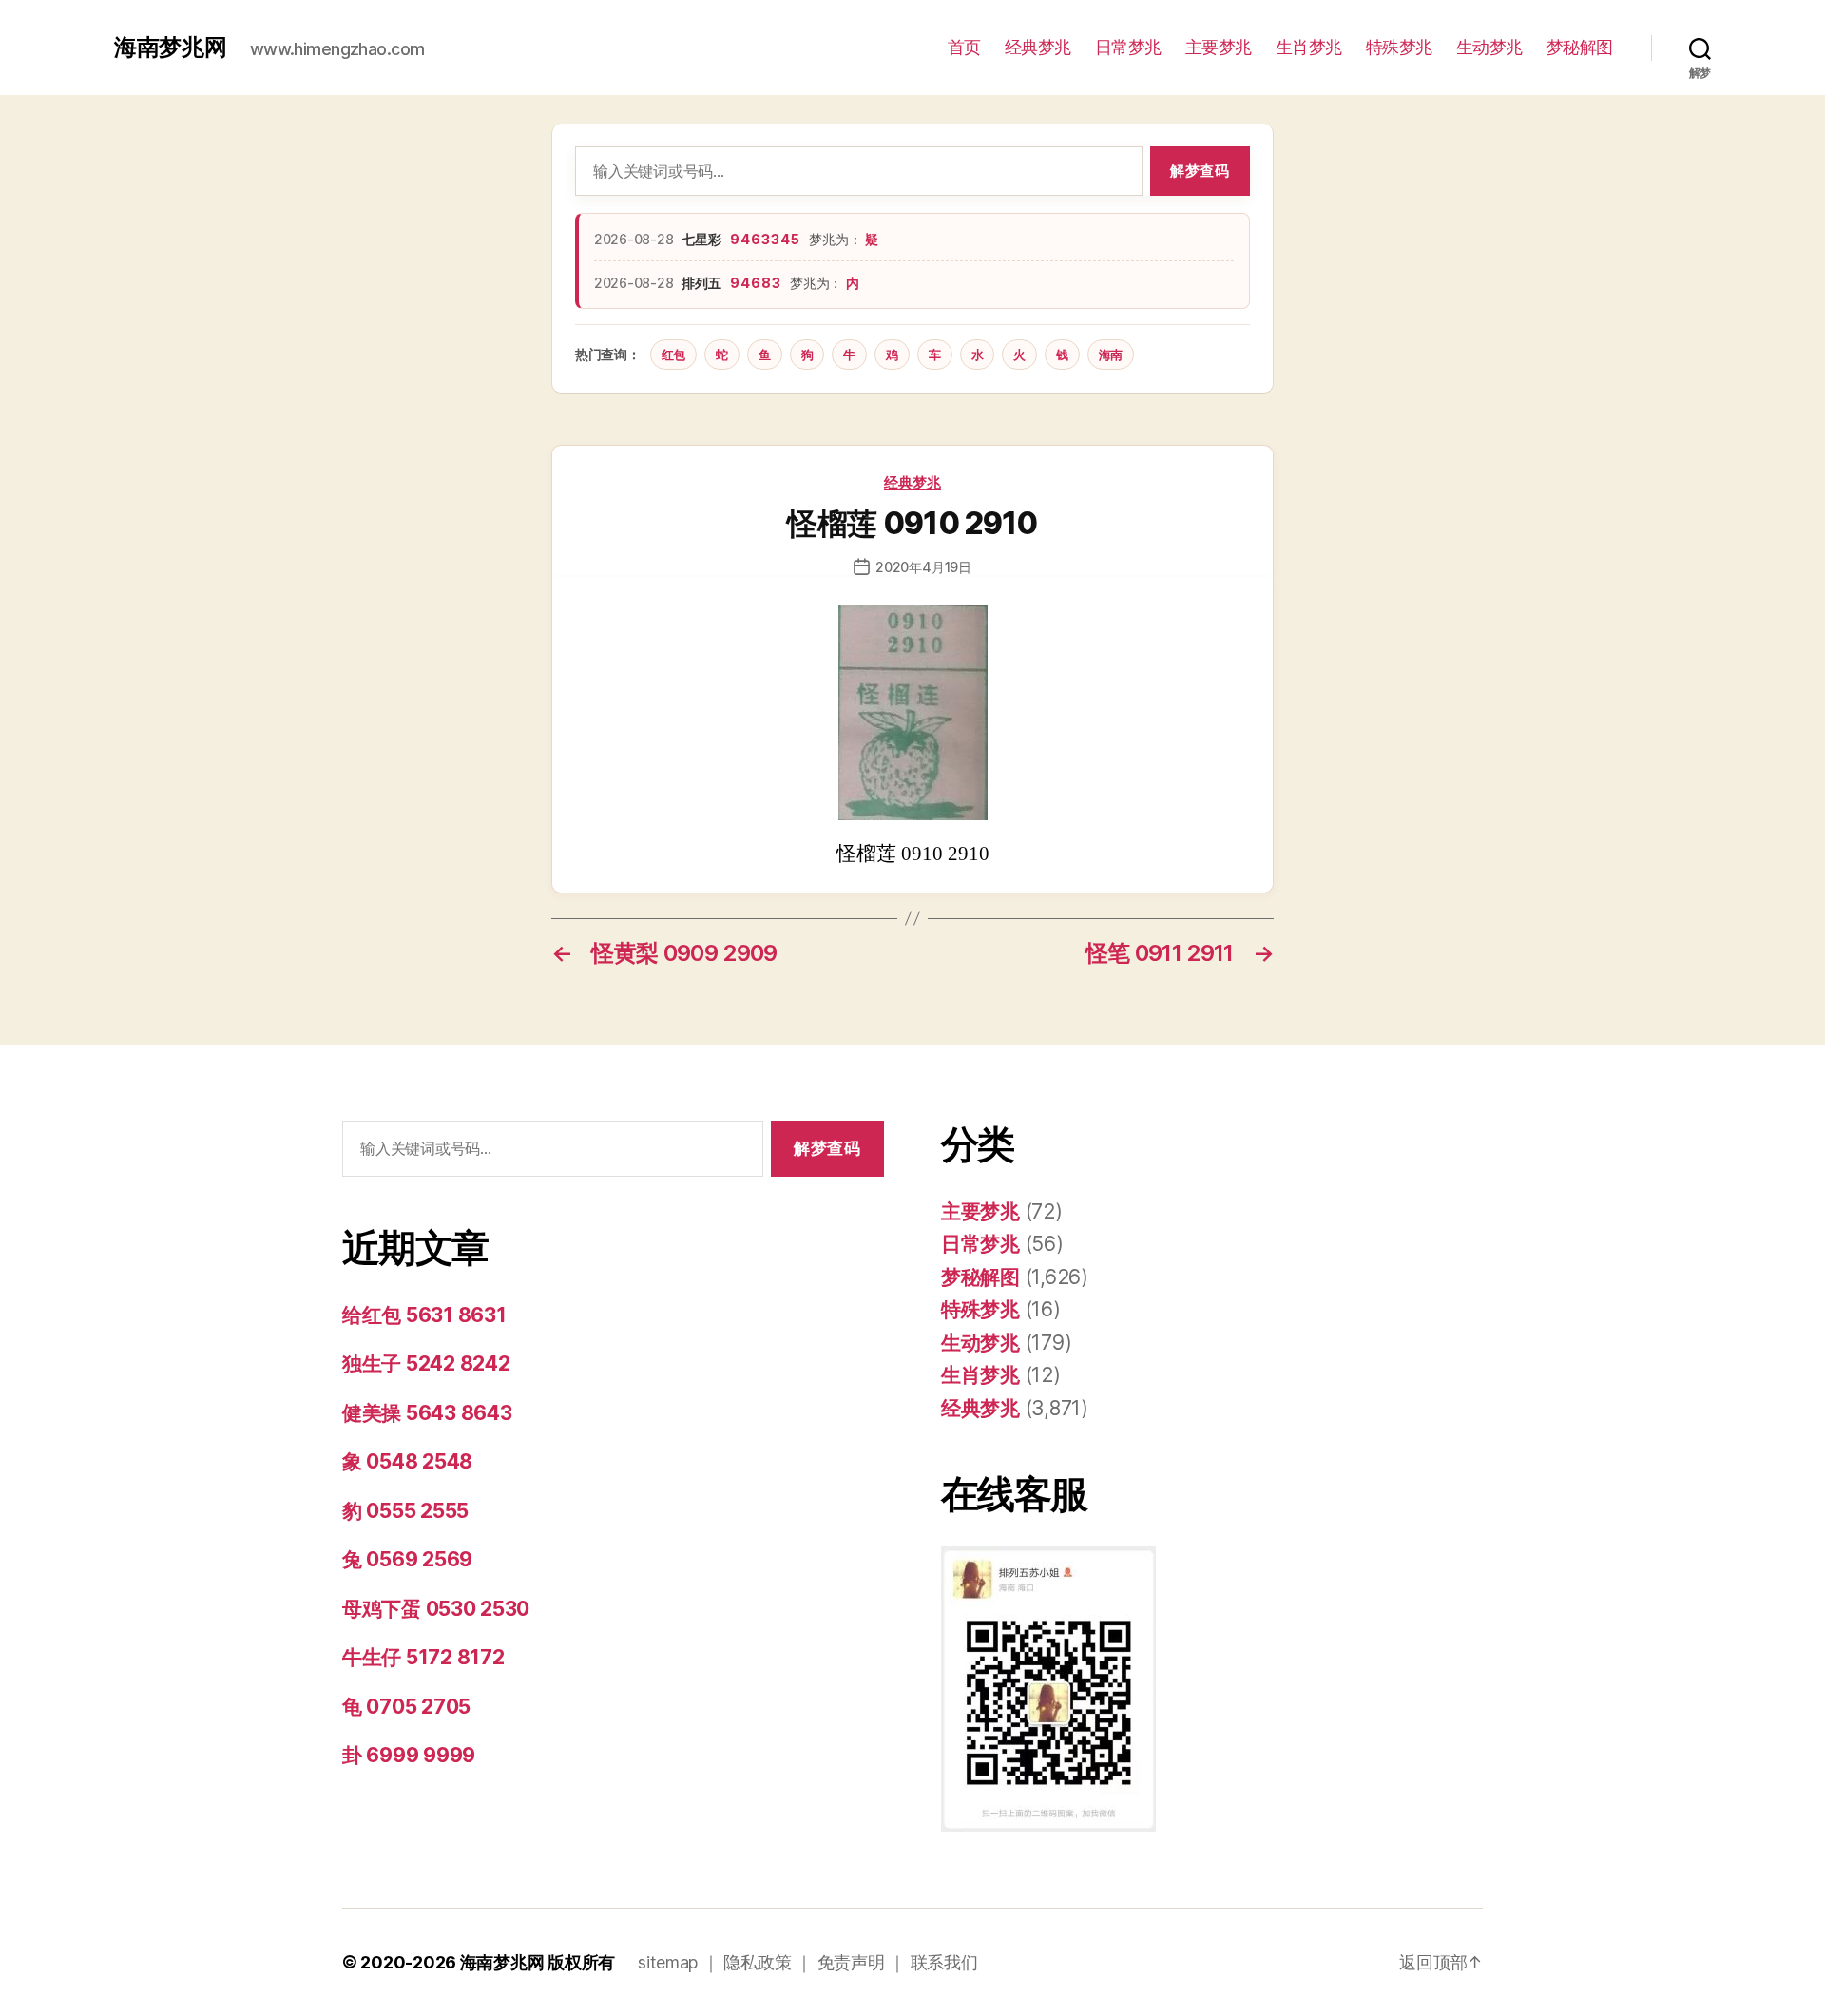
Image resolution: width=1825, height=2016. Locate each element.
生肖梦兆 (1309, 47)
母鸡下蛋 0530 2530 (436, 1609)
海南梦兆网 (171, 48)
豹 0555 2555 (405, 1511)
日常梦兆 (1128, 47)
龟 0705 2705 (406, 1707)
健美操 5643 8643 (427, 1413)
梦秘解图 (1580, 47)
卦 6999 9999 (409, 1755)
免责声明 (851, 1962)
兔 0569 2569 (407, 1559)
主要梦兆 (1219, 47)
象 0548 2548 (407, 1461)
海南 (1111, 355)
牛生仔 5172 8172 (423, 1657)
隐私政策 (757, 1962)
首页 (964, 47)
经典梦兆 (1038, 47)
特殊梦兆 (1399, 47)
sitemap (668, 1962)
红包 (673, 355)
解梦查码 (1200, 171)
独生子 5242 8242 (426, 1363)
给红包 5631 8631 (424, 1315)
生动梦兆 (1489, 47)
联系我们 (944, 1962)
